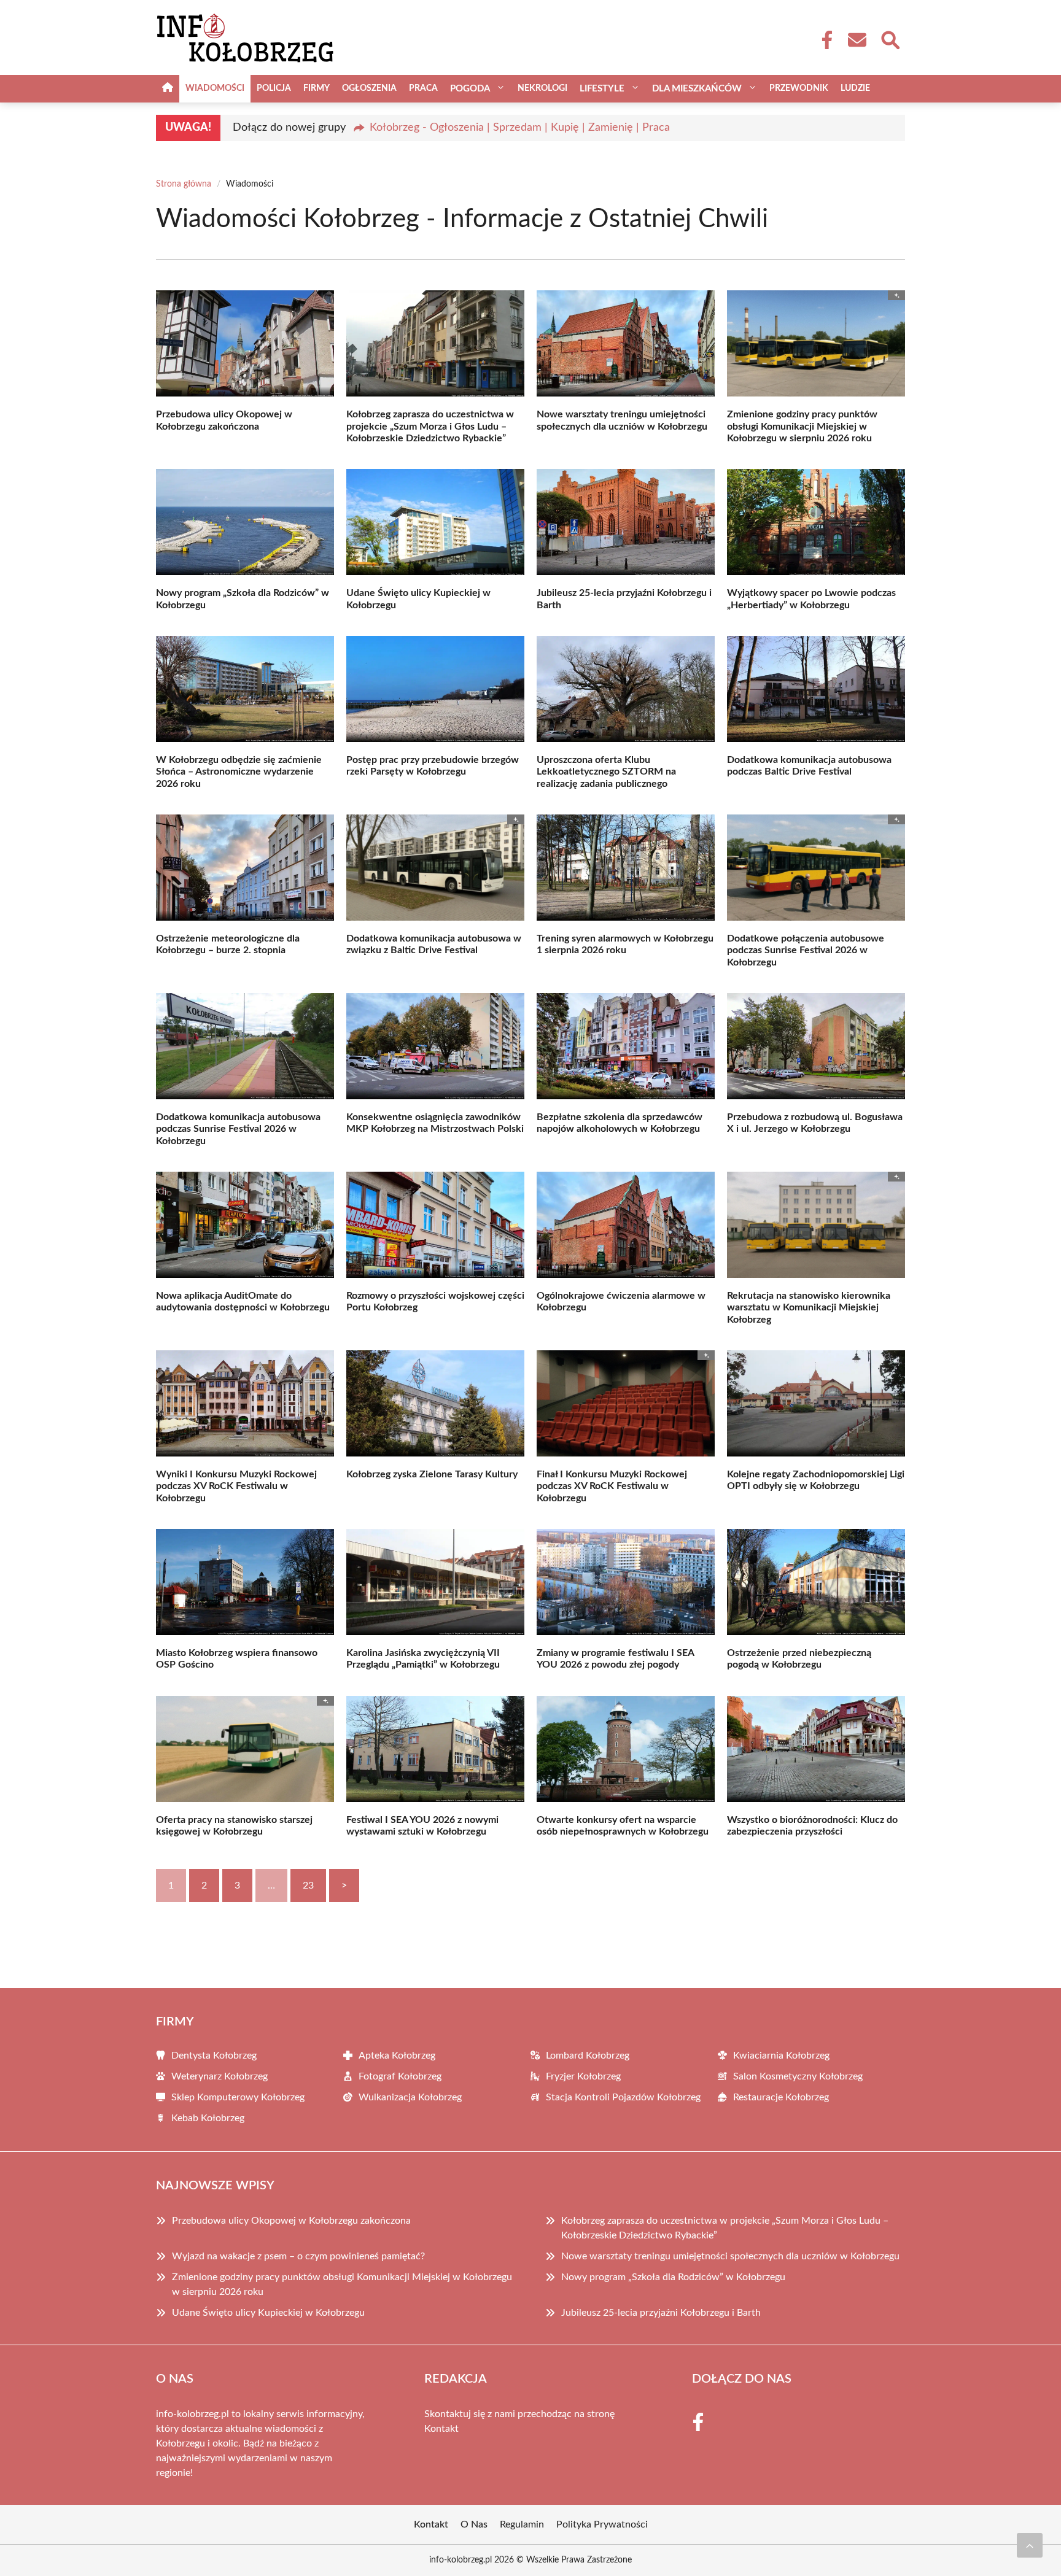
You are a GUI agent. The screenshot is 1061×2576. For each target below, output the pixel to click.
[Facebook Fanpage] (823, 40)
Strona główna (184, 184)
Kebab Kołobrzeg (208, 2118)
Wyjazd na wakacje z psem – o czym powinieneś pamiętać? (298, 2256)
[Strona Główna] (168, 89)
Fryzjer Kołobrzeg (583, 2076)
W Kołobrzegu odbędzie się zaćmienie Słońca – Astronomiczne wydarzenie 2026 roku (239, 772)
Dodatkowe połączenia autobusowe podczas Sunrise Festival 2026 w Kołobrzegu (806, 950)
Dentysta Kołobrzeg (214, 2056)
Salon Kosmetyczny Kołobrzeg (798, 2076)
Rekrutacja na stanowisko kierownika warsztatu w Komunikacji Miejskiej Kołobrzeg (809, 1307)
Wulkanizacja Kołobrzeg (410, 2097)
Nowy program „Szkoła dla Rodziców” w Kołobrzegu (673, 2277)
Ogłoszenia (369, 88)
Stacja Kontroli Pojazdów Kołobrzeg (623, 2097)
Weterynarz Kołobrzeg (220, 2076)
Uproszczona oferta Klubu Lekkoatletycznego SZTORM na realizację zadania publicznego (606, 772)
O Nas (474, 2524)
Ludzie (855, 88)
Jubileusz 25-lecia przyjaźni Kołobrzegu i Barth (661, 2313)
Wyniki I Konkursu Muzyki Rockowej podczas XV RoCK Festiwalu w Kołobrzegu (236, 1486)
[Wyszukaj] (890, 39)
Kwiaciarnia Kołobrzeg (781, 2056)
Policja (274, 88)
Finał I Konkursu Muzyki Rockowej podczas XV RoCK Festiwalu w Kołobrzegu (612, 1486)
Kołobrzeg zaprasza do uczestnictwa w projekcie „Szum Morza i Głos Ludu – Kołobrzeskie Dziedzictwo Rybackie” (430, 426)
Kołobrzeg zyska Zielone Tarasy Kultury (432, 1474)
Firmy (317, 88)
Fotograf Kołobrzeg (400, 2076)
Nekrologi (542, 88)
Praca (423, 88)
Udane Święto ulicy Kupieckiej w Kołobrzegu (268, 2313)
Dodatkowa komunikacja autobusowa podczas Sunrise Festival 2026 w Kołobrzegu (238, 1129)
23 (308, 1886)
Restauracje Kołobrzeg (781, 2097)
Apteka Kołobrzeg (397, 2056)
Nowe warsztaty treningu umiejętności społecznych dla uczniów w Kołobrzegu (730, 2256)
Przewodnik (799, 88)
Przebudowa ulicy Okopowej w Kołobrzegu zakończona (291, 2221)
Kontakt (441, 2429)
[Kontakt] (857, 40)
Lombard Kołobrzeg (588, 2056)
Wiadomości (215, 88)
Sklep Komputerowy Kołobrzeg (238, 2097)
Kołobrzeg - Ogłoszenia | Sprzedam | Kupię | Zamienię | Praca (520, 128)
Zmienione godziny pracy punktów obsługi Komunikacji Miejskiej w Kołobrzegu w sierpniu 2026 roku (802, 426)
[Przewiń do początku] (1030, 2545)
